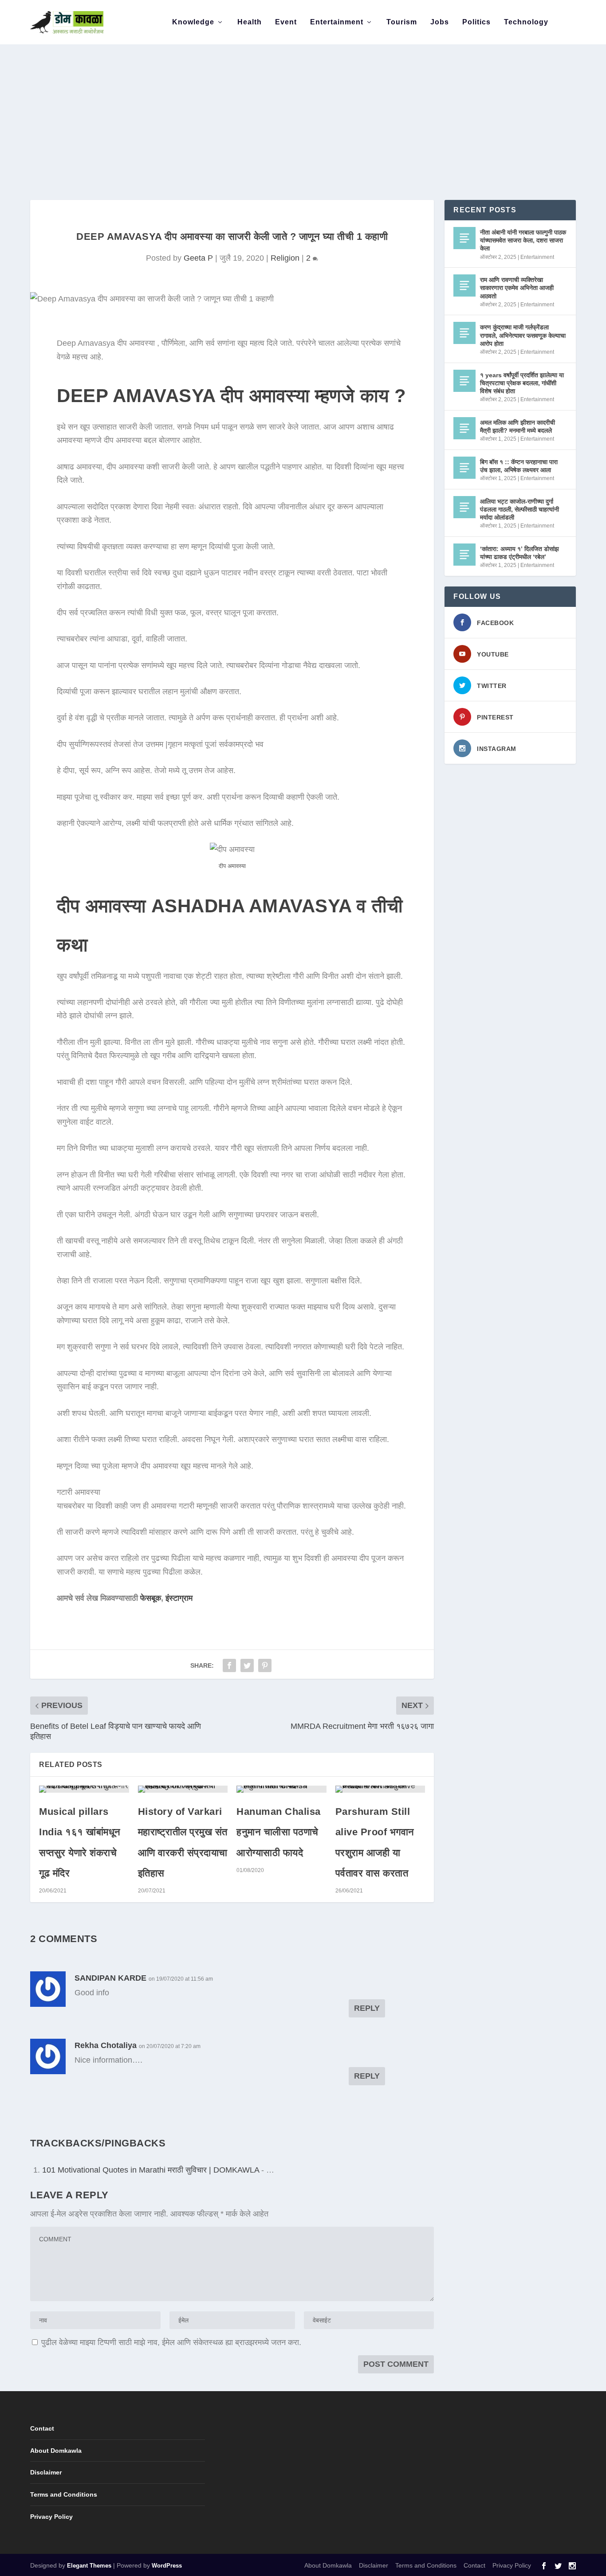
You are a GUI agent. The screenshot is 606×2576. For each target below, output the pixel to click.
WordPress (167, 2566)
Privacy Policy (51, 2517)
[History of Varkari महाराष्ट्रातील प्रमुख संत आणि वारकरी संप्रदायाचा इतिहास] (183, 1789)
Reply (367, 2008)
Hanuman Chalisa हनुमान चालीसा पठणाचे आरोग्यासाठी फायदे (279, 1832)
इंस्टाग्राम (179, 1598)
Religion (285, 258)
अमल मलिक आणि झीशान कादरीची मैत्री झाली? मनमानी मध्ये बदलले (517, 426)
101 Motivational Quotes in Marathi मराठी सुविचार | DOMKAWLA (151, 2170)
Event (286, 22)
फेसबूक (151, 1598)
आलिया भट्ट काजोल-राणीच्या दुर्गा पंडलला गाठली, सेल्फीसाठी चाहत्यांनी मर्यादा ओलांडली (519, 509)
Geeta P (198, 258)
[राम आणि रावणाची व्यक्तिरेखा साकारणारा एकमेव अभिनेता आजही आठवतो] (464, 285)
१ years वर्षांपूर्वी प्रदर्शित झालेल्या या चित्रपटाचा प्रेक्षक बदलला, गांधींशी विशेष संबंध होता (522, 383)
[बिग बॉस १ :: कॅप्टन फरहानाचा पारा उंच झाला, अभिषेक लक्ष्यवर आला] (464, 468)
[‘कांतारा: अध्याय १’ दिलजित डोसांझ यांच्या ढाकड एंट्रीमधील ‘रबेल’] (464, 555)
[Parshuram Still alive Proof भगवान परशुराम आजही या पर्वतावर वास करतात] (380, 1789)
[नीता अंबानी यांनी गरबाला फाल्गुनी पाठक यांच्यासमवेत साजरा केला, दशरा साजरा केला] (464, 238)
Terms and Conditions (64, 2494)
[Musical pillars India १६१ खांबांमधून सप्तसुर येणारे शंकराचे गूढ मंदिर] (84, 1789)
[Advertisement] (303, 102)
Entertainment (337, 22)
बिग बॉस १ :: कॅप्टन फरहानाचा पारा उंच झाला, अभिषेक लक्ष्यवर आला (519, 466)
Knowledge (193, 22)
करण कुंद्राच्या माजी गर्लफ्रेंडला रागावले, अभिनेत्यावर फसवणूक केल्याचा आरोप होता (523, 335)
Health (250, 22)
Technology (526, 22)
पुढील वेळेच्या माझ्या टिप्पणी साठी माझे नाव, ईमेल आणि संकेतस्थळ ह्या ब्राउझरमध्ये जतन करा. (171, 2342)
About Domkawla (56, 2451)
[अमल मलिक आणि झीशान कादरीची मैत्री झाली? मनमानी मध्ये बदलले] (464, 428)
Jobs (440, 22)
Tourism (402, 22)
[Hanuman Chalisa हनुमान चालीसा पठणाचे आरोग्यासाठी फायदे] (281, 1789)
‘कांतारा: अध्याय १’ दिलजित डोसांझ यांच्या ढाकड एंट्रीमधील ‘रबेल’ (519, 553)
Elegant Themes (89, 2566)
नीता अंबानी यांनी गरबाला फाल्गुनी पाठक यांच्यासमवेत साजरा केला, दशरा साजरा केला (523, 240)
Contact (42, 2428)
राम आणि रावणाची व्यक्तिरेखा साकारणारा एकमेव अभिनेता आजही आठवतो (517, 288)
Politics (476, 22)
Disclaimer (46, 2472)
